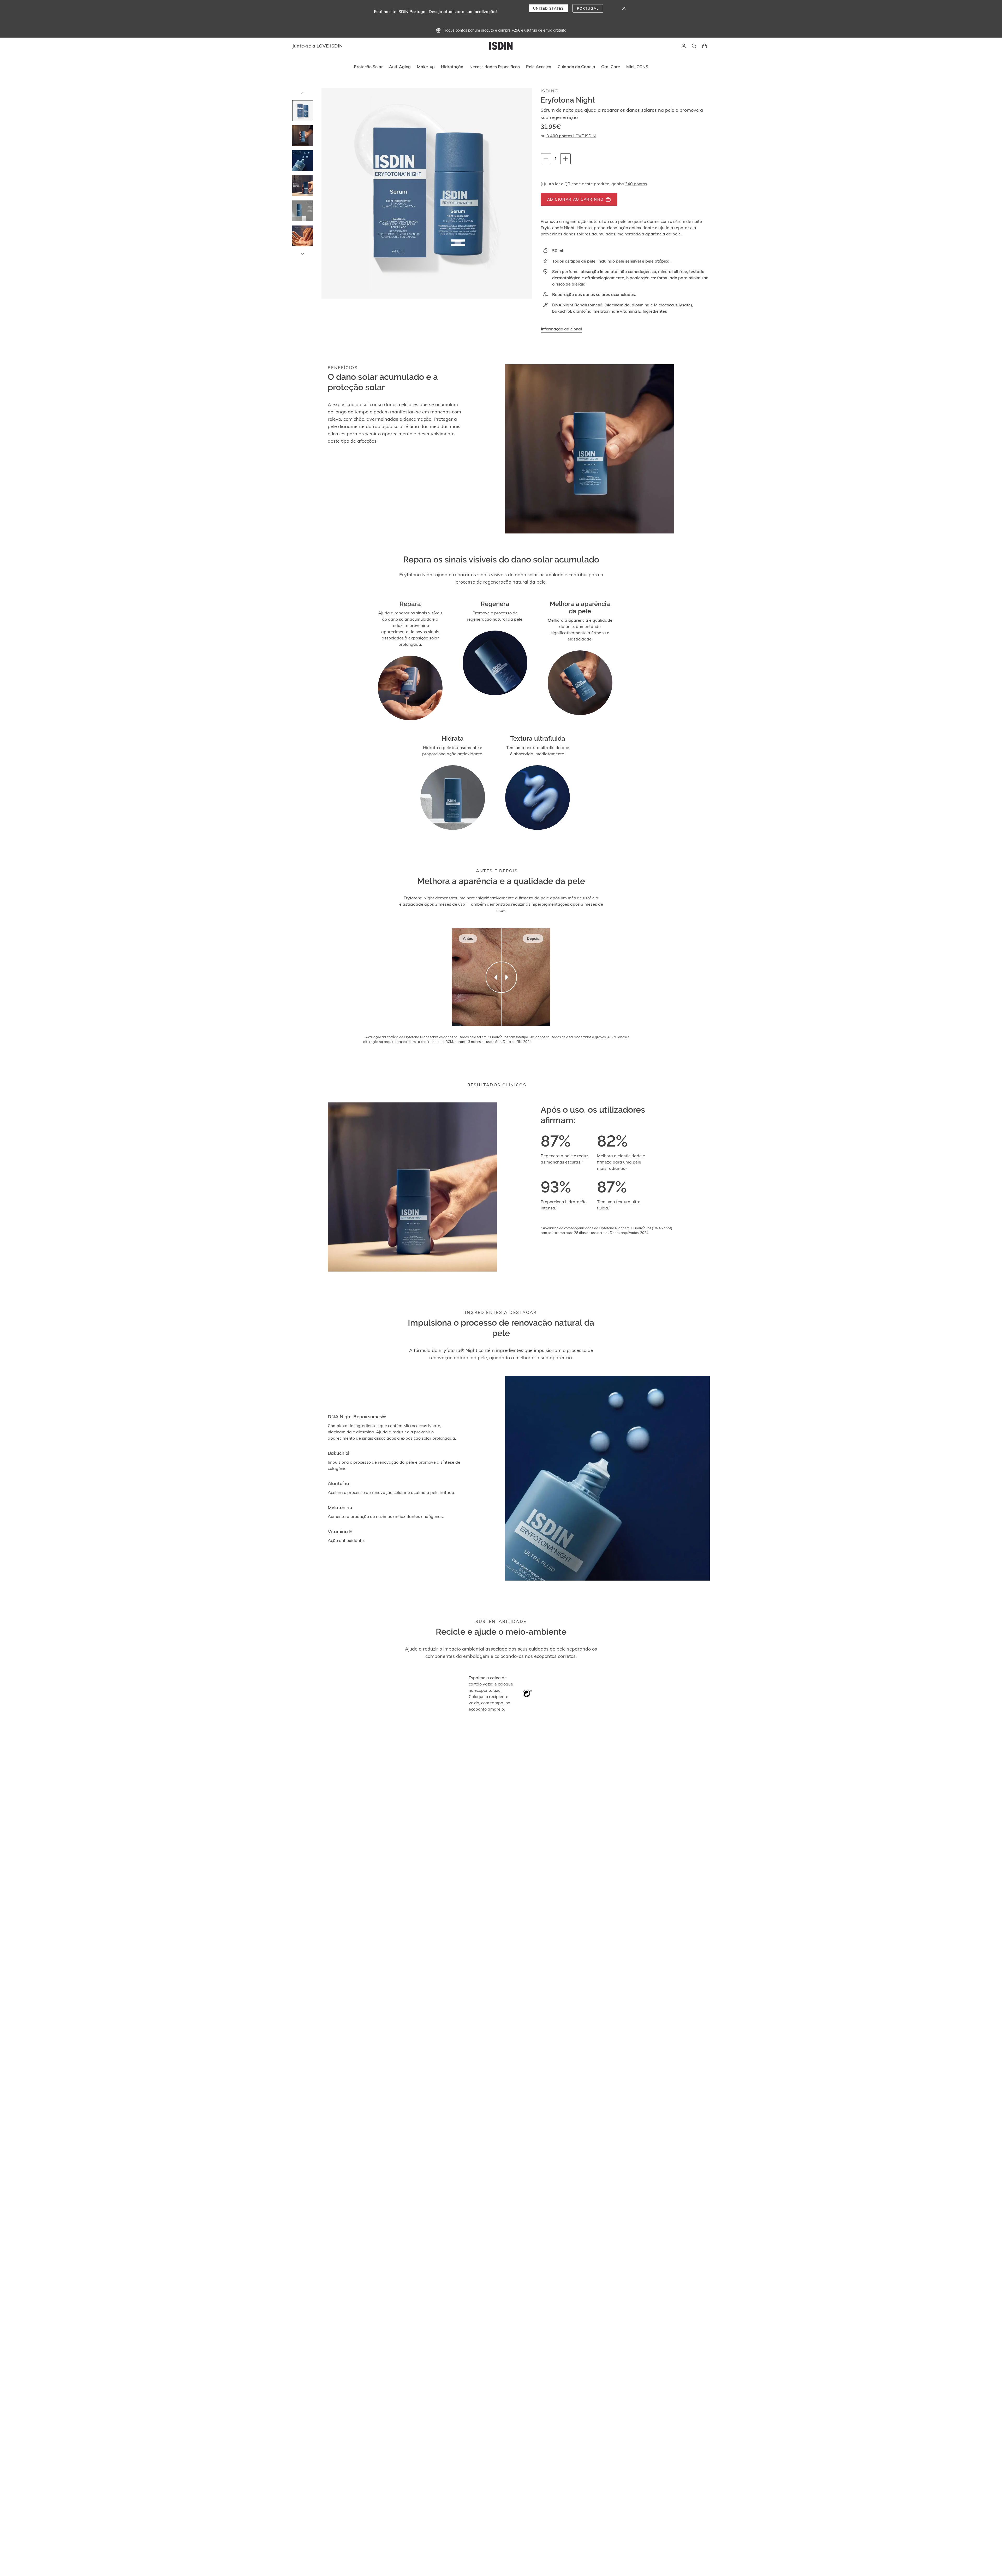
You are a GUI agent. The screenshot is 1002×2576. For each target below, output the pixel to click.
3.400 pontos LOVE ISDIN (571, 136)
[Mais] (565, 159)
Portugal (588, 8)
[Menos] (546, 159)
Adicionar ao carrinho (575, 199)
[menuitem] (368, 67)
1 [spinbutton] (557, 159)
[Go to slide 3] (303, 161)
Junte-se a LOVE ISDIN (318, 46)
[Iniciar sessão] (684, 46)
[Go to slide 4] (303, 186)
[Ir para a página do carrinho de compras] (705, 46)
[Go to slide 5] (303, 211)
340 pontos (636, 184)
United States (548, 8)
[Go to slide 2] (303, 136)
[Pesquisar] (694, 46)
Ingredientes (655, 311)
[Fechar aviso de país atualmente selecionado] (624, 8)
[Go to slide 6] (303, 236)
